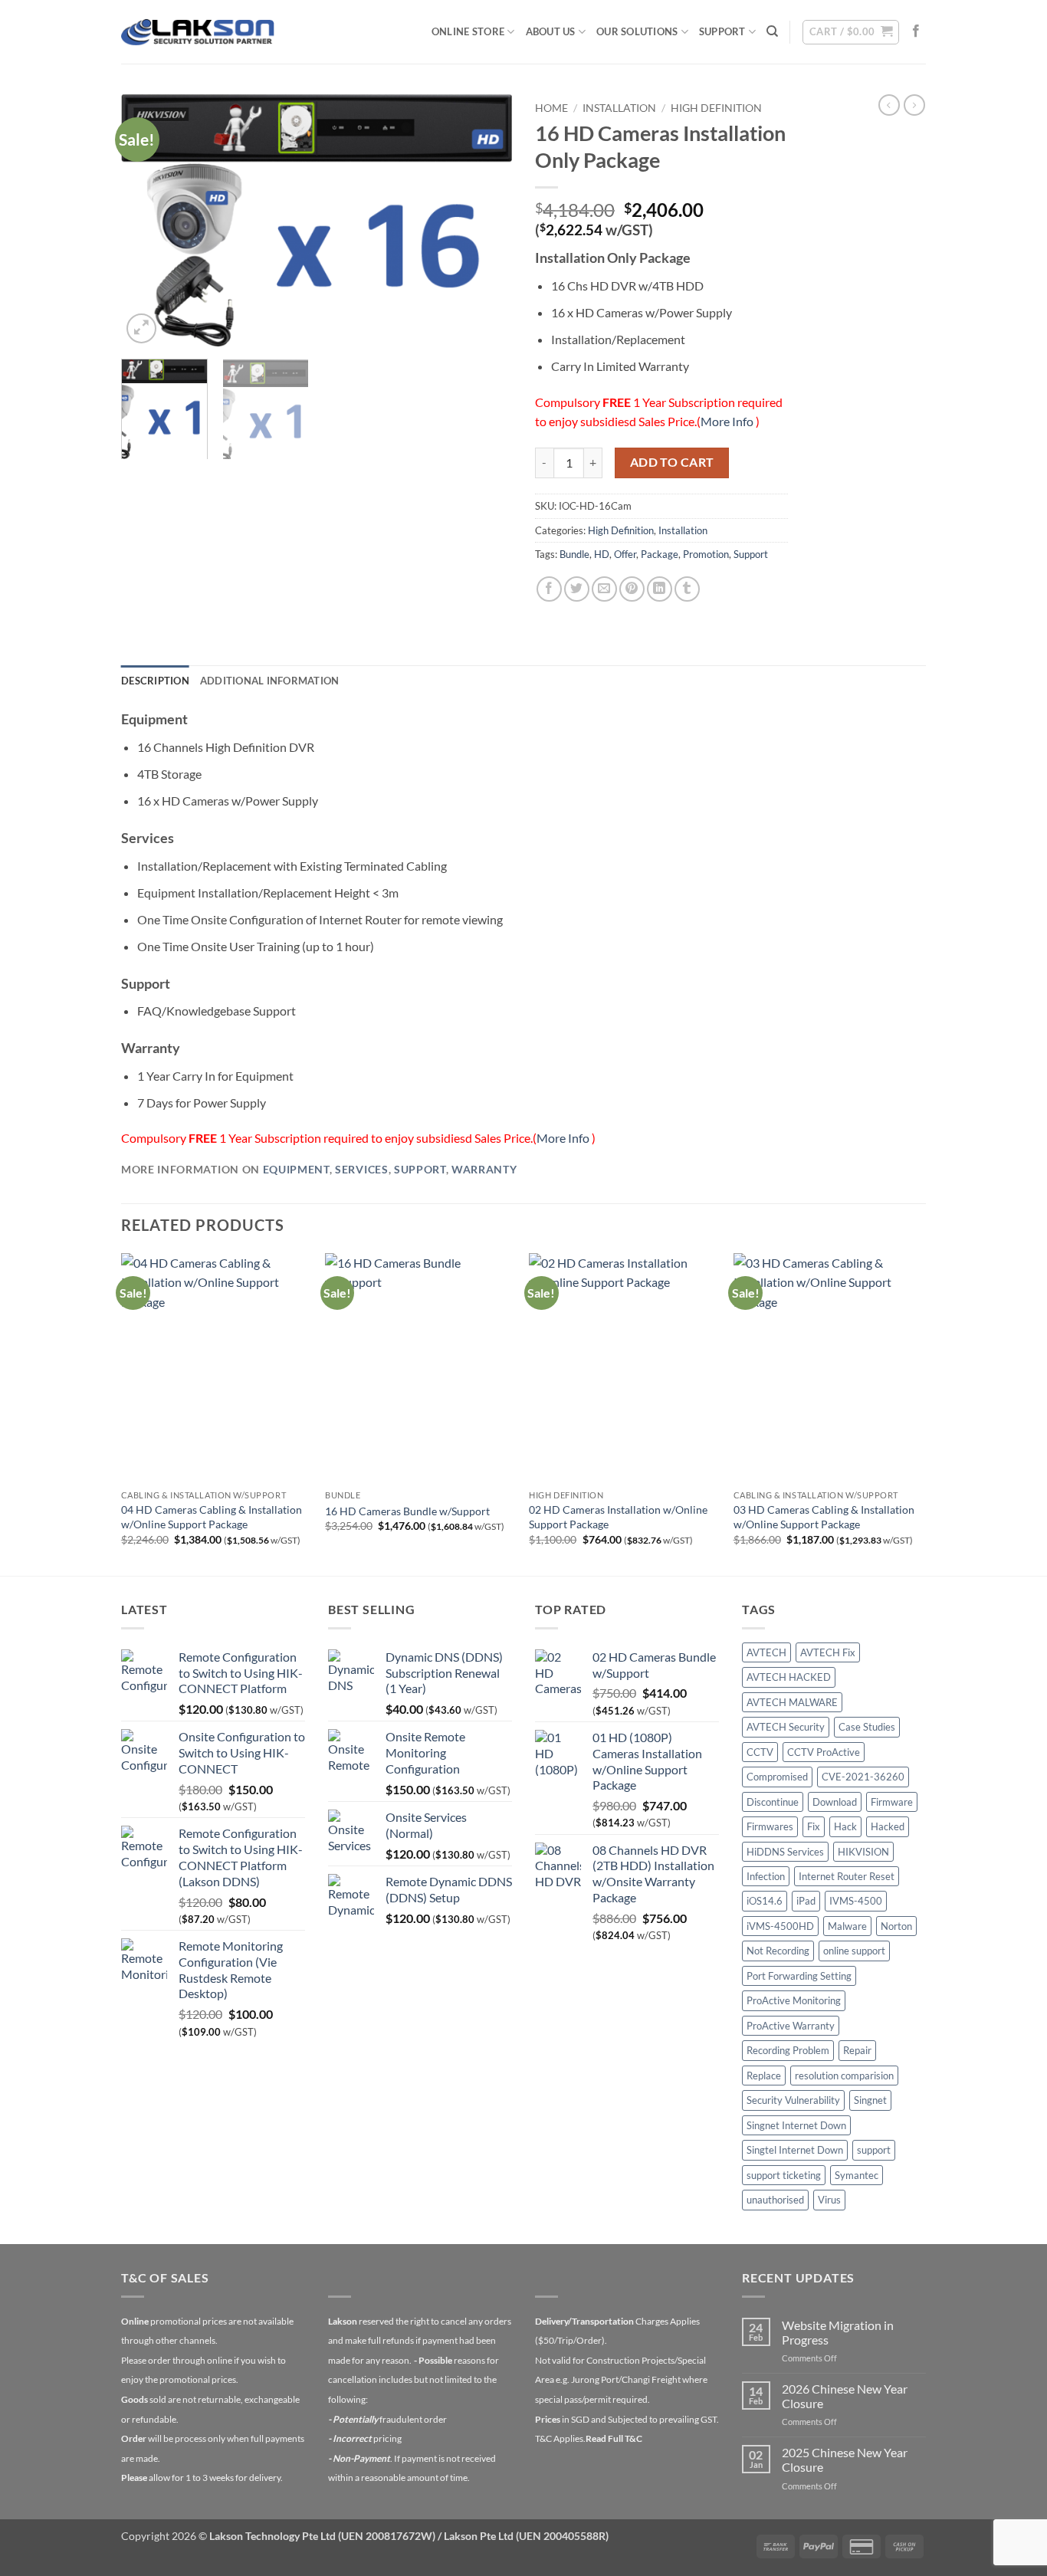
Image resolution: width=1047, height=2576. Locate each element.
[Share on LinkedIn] (660, 589)
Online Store (468, 31)
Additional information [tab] (270, 681)
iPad (806, 1901)
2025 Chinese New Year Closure (845, 2460)
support (874, 2150)
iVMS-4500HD (780, 1926)
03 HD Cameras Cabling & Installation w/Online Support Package (824, 1517)
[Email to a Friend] (604, 589)
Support (722, 31)
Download (835, 1802)
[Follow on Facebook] (916, 31)
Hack (845, 1826)
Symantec (857, 2175)
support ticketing (784, 2175)
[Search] (772, 31)
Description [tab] (155, 681)
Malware (847, 1926)
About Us (551, 31)
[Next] (485, 221)
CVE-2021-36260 (863, 1777)
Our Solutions (637, 31)
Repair (857, 2050)
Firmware (892, 1802)
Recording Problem (788, 2050)
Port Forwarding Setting (799, 1976)
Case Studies (867, 1727)
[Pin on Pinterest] (632, 589)
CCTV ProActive (824, 1752)
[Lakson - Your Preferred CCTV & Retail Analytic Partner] (198, 32)
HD (602, 554)
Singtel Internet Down (795, 2150)
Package (660, 554)
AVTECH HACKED (789, 1677)
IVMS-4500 (856, 1901)
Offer (625, 554)
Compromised (777, 1777)
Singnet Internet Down (796, 2125)
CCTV (760, 1752)
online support (854, 1951)
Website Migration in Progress (838, 2332)
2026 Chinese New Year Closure (845, 2396)
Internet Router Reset (847, 1876)
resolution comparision (844, 2076)
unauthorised (775, 2200)
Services (361, 1170)
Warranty (484, 1170)
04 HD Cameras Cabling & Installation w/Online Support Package (212, 1517)
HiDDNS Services (785, 1852)
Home (551, 108)
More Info (728, 421)
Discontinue (773, 1802)
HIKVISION (863, 1852)
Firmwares (770, 1826)
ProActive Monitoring (794, 2000)
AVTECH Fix (828, 1652)
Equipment (296, 1170)
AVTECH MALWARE (792, 1702)
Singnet (870, 2100)
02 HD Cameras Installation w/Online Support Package (618, 1517)
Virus (829, 2200)
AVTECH (766, 1652)
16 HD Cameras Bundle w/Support (407, 1511)
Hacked (888, 1826)
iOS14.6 (765, 1901)
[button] (851, 32)
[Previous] (148, 221)
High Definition (716, 108)
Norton (896, 1926)
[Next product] (889, 105)
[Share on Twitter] (577, 589)
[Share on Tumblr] (687, 589)
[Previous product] (914, 105)
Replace (764, 2076)
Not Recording (778, 1951)
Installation (619, 108)
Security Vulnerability (793, 2100)
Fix (814, 1826)
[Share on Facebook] (549, 589)
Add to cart (672, 462)
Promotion (706, 554)
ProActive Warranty (791, 2026)
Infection (766, 1876)
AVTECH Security (786, 1727)
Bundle (574, 554)
